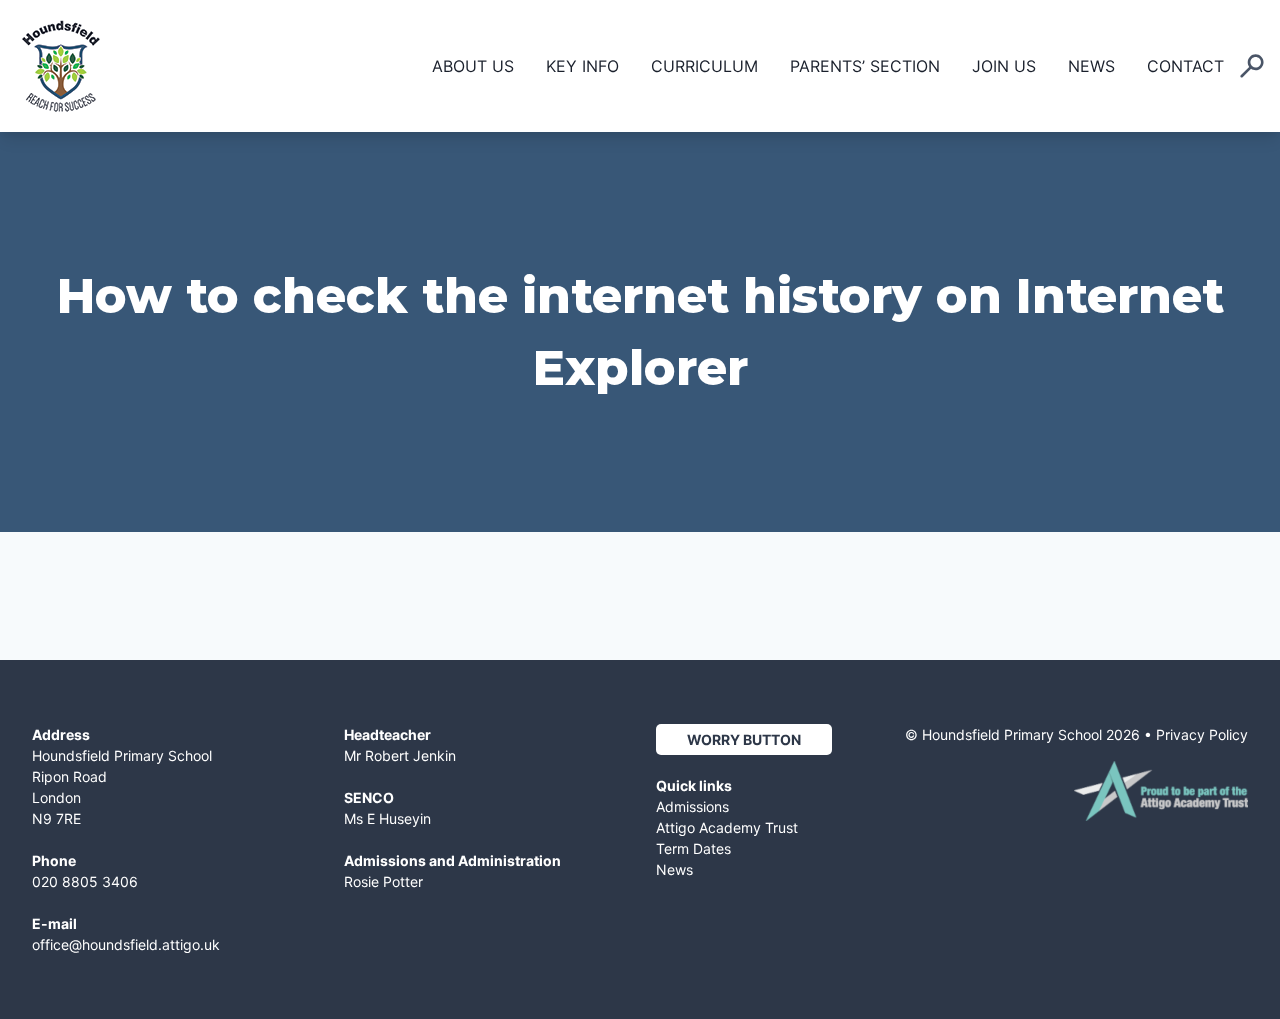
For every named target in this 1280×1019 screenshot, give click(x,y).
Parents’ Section (865, 66)
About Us (473, 66)
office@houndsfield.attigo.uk (126, 944)
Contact (1185, 66)
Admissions (692, 806)
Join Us (1004, 66)
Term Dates (693, 848)
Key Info (582, 66)
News (1091, 66)
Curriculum (704, 66)
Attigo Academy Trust (727, 827)
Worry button (744, 739)
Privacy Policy (1202, 734)
